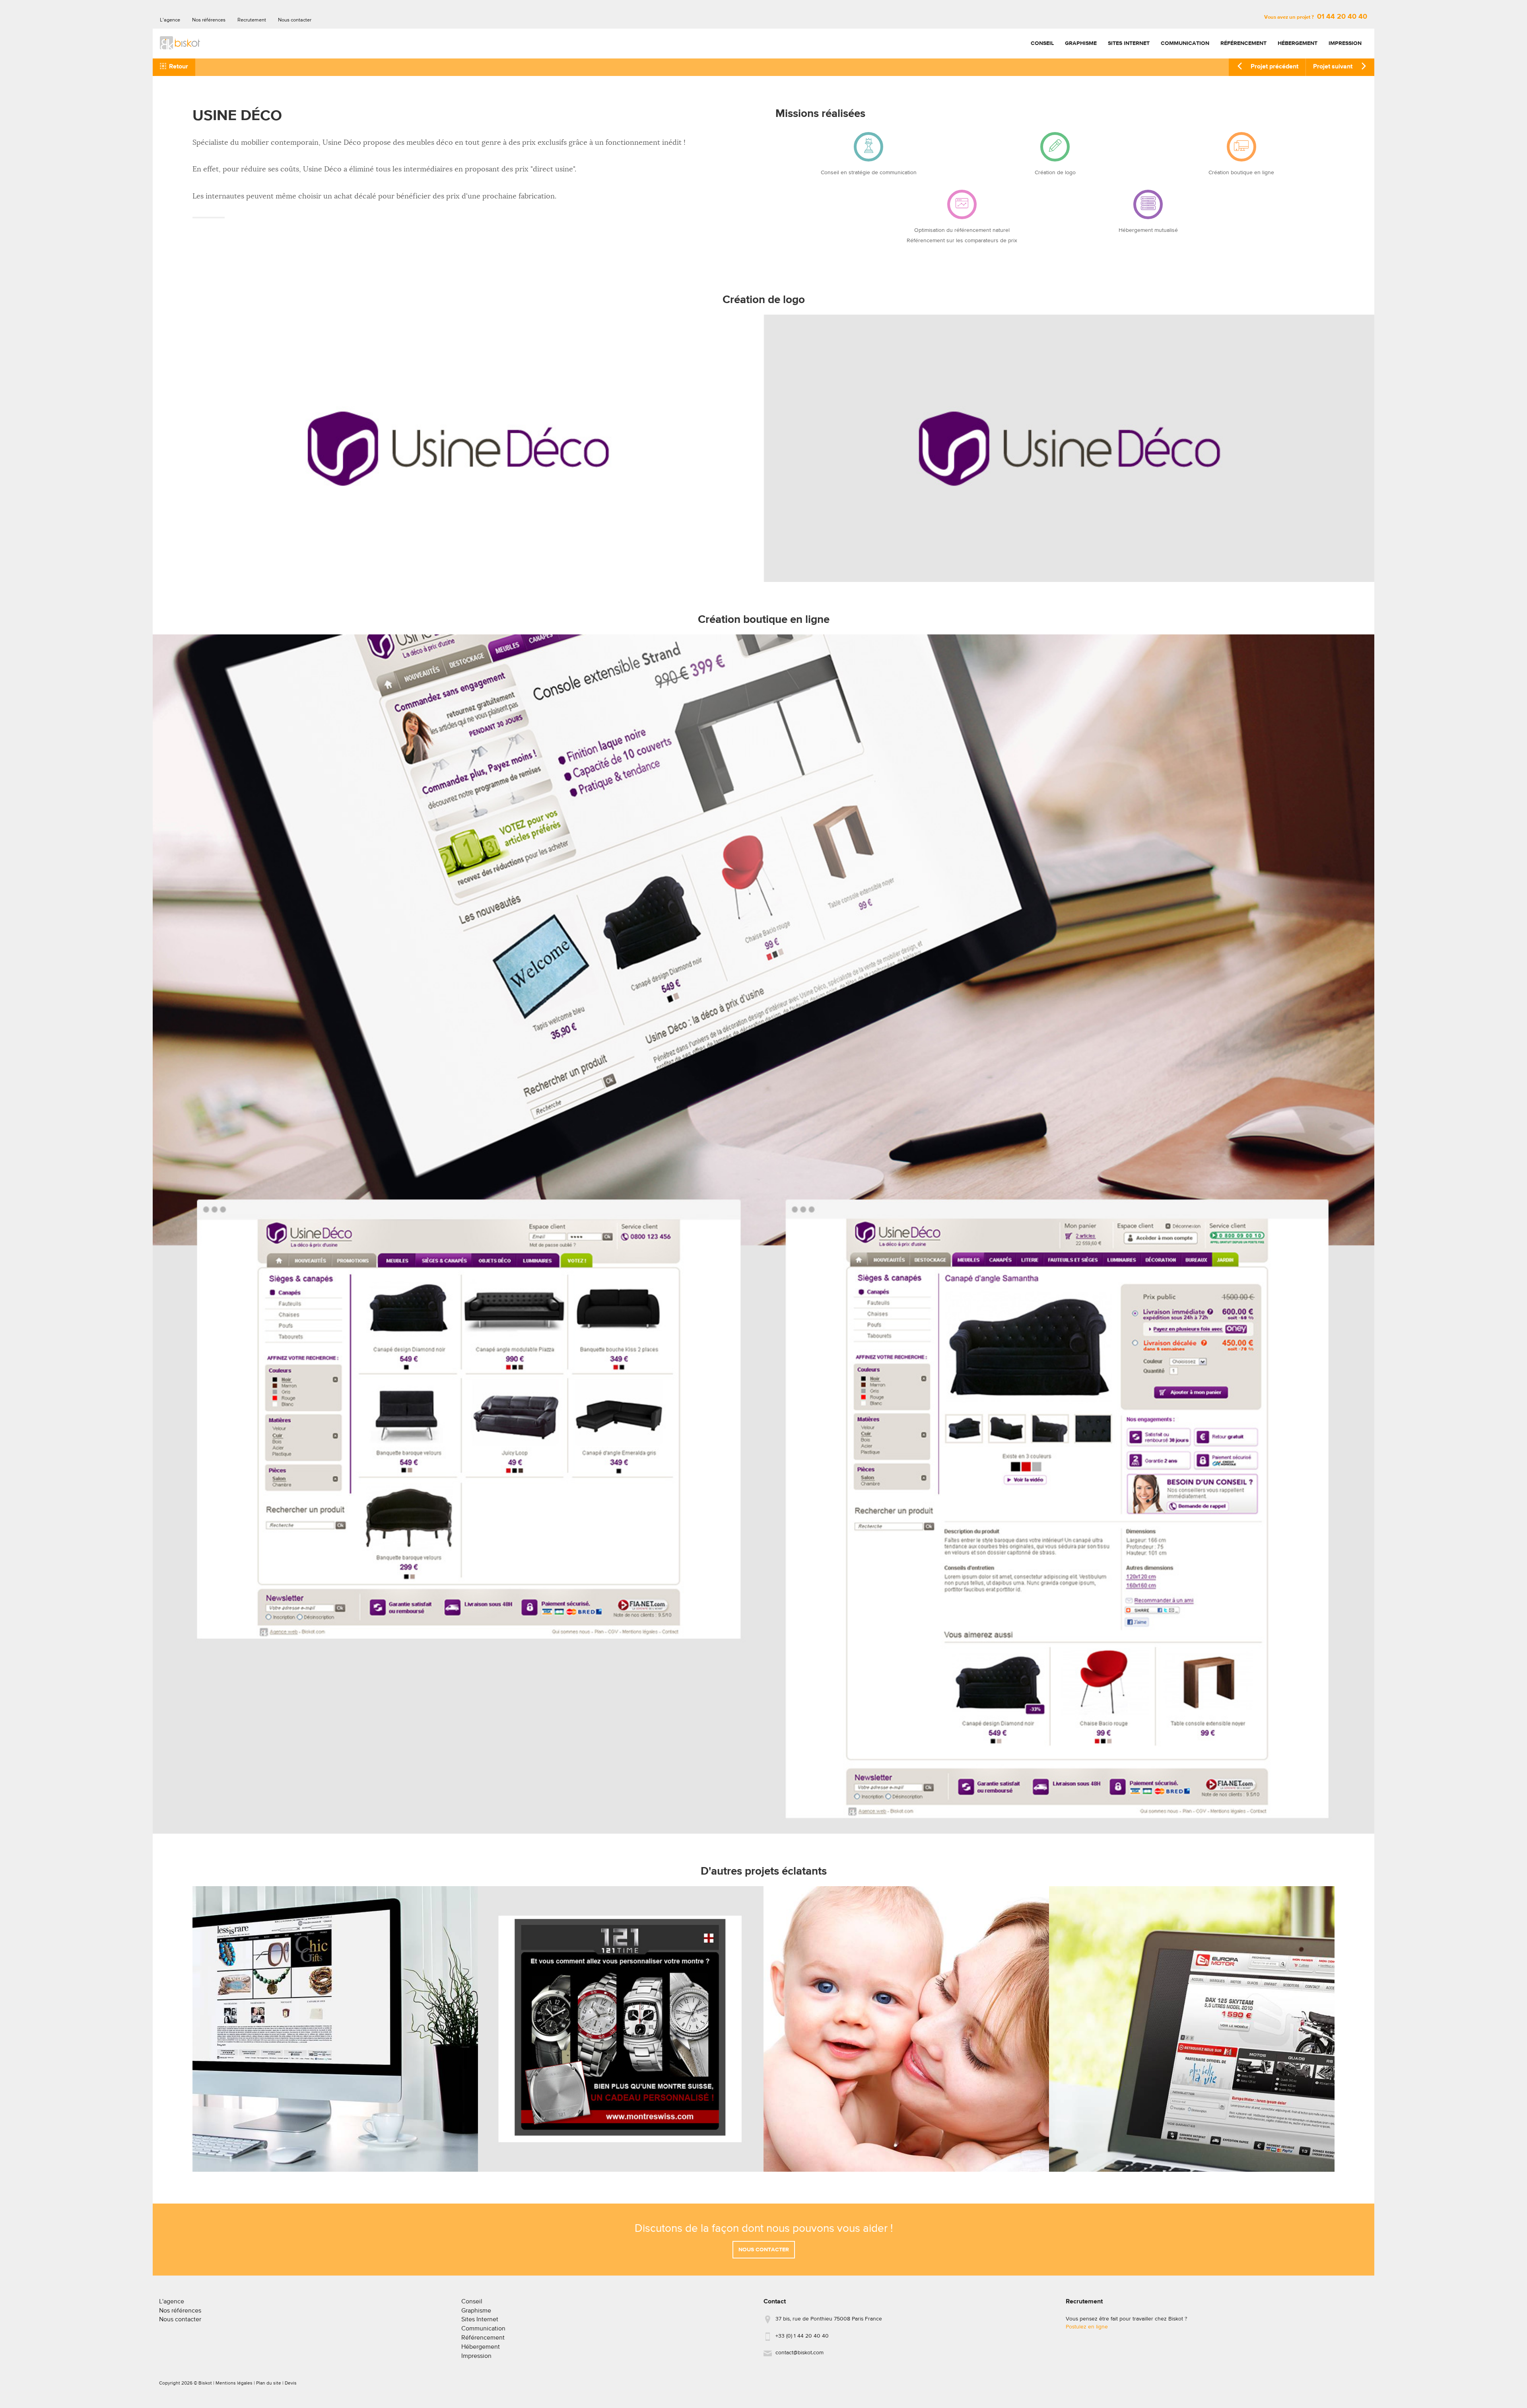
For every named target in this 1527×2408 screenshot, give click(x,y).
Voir (335, 2147)
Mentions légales (234, 2383)
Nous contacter (295, 20)
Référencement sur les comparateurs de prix (962, 241)
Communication (1185, 43)
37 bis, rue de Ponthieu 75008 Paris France (829, 2319)
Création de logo (1055, 173)
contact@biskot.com (799, 2353)
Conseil (1042, 43)
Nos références (209, 20)
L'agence (170, 20)
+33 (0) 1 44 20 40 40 (802, 2336)
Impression (1345, 43)
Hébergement (1298, 43)
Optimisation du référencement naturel (962, 230)
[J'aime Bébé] (906, 2029)
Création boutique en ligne (1241, 173)
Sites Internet (1129, 43)
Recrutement (252, 20)
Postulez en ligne (1087, 2327)
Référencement (1243, 43)
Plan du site (269, 2383)
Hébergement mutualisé (1148, 230)
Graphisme (1081, 43)
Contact (775, 2302)
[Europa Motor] (1192, 2029)
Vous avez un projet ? (1316, 17)
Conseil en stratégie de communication (869, 173)
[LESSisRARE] (335, 2029)
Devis (291, 2383)
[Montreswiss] (621, 2029)
